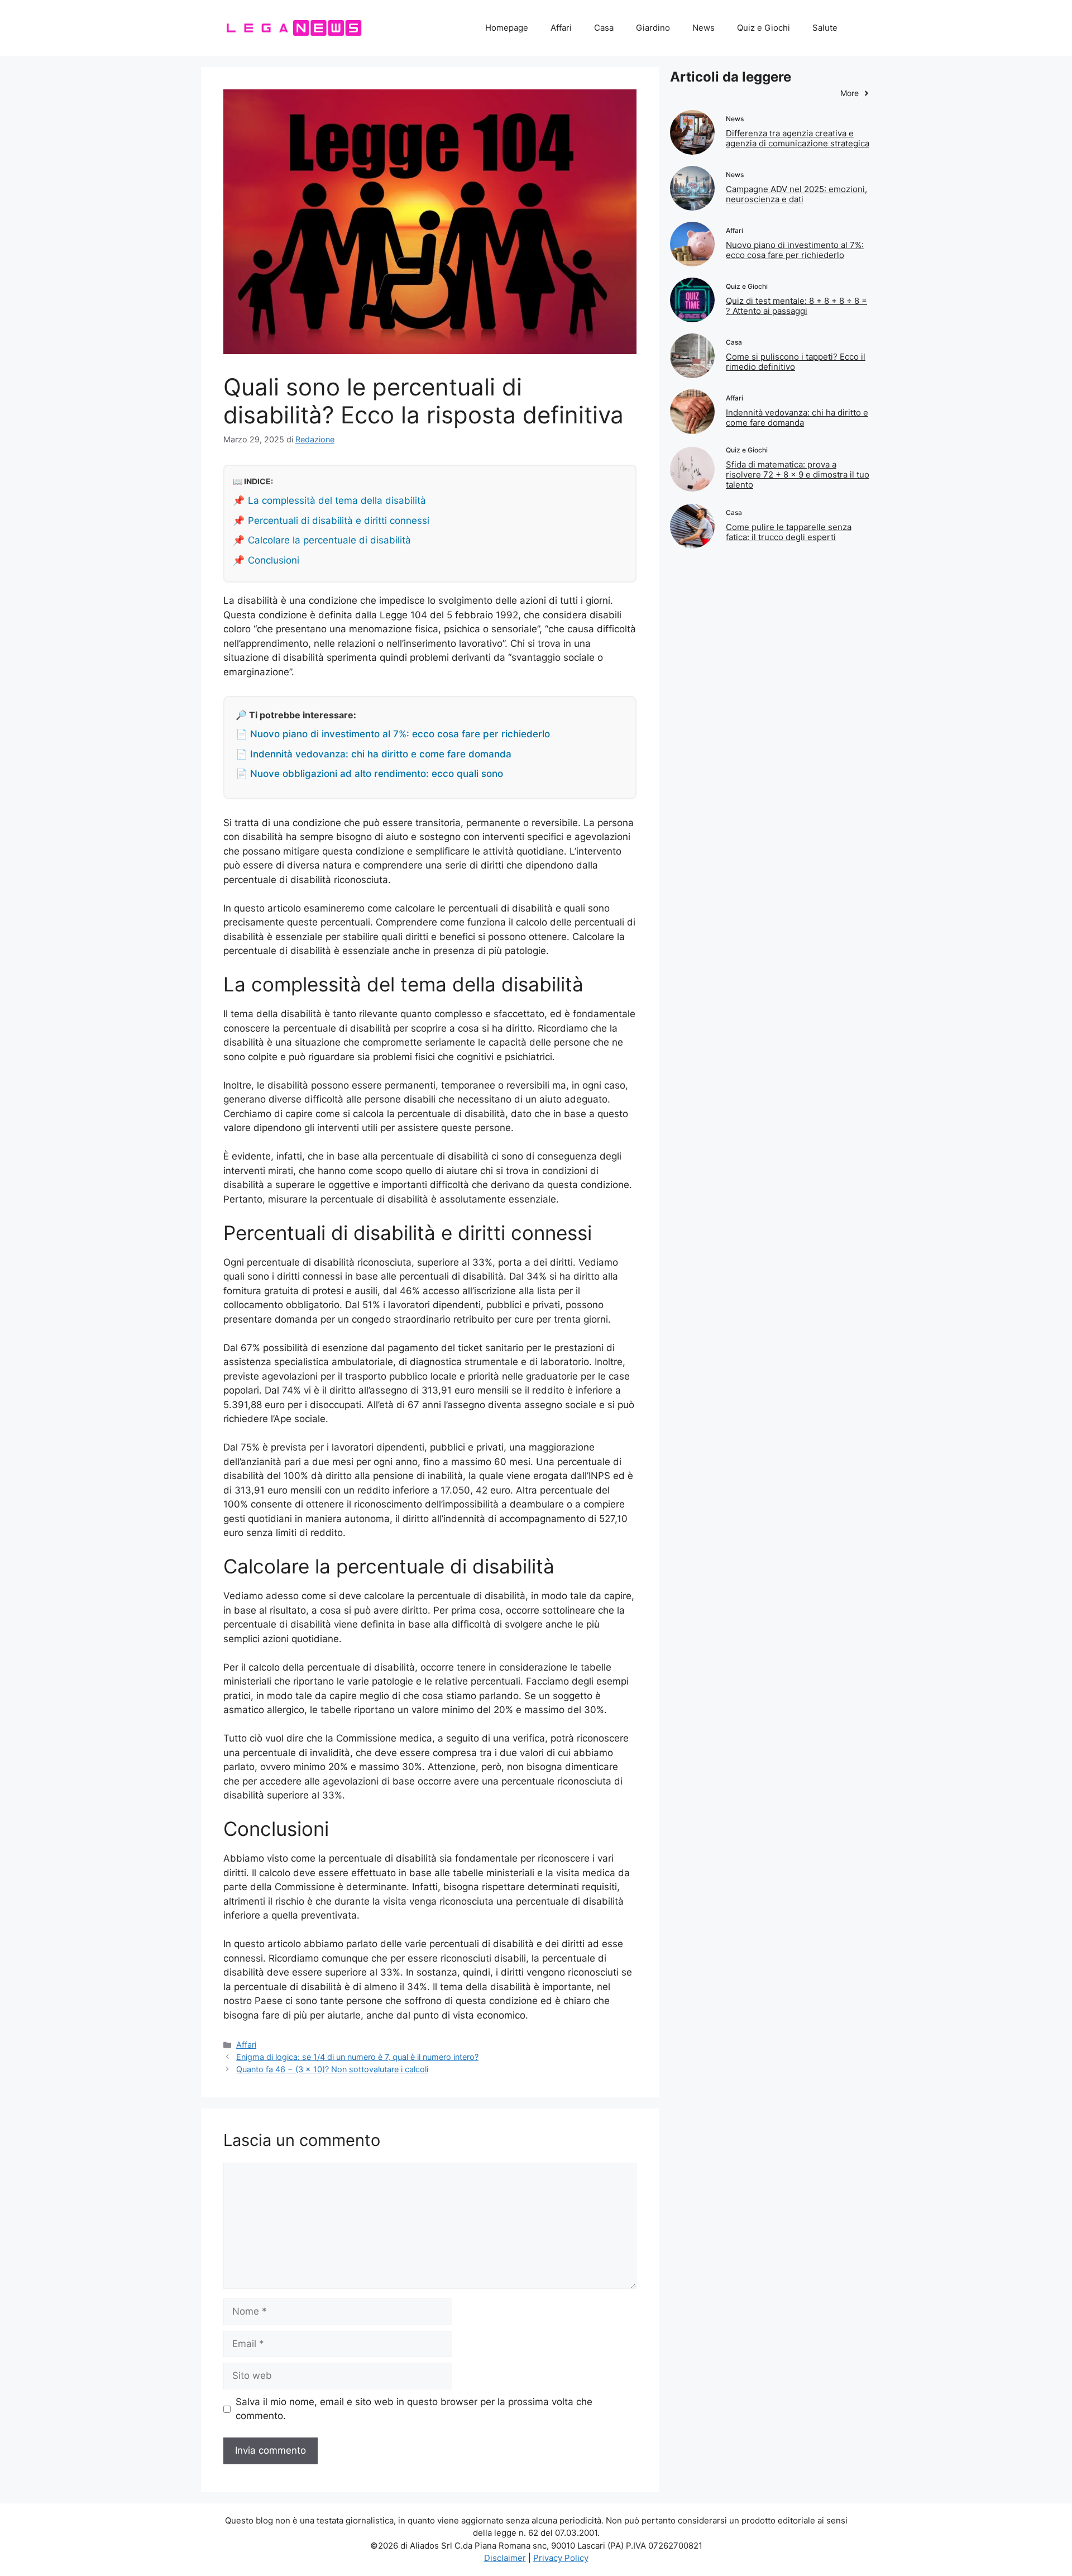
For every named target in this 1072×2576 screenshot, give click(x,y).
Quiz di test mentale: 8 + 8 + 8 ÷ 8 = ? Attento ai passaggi (796, 306)
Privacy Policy (561, 2558)
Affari (561, 28)
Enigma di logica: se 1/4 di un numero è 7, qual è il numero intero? (357, 2057)
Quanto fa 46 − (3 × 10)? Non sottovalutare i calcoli (332, 2069)
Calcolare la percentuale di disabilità (329, 540)
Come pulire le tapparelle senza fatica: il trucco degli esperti (789, 532)
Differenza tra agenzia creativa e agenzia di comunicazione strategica (798, 138)
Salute (825, 28)
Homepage (507, 28)
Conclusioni (274, 560)
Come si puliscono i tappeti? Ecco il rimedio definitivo (796, 362)
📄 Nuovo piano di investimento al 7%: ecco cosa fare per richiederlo (393, 734)
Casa (604, 28)
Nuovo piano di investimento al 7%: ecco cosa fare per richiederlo (795, 250)
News (703, 28)
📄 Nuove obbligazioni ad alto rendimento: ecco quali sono (369, 774)
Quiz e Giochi (764, 28)
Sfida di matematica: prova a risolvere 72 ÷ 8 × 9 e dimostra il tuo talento (798, 474)
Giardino (653, 28)
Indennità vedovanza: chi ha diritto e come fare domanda (797, 418)
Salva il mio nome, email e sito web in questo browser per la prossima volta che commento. (414, 2409)
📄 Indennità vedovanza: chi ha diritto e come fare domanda (374, 754)
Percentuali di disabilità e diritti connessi (339, 521)
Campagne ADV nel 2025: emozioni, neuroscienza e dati (796, 194)
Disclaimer (505, 2558)
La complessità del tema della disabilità (337, 500)
